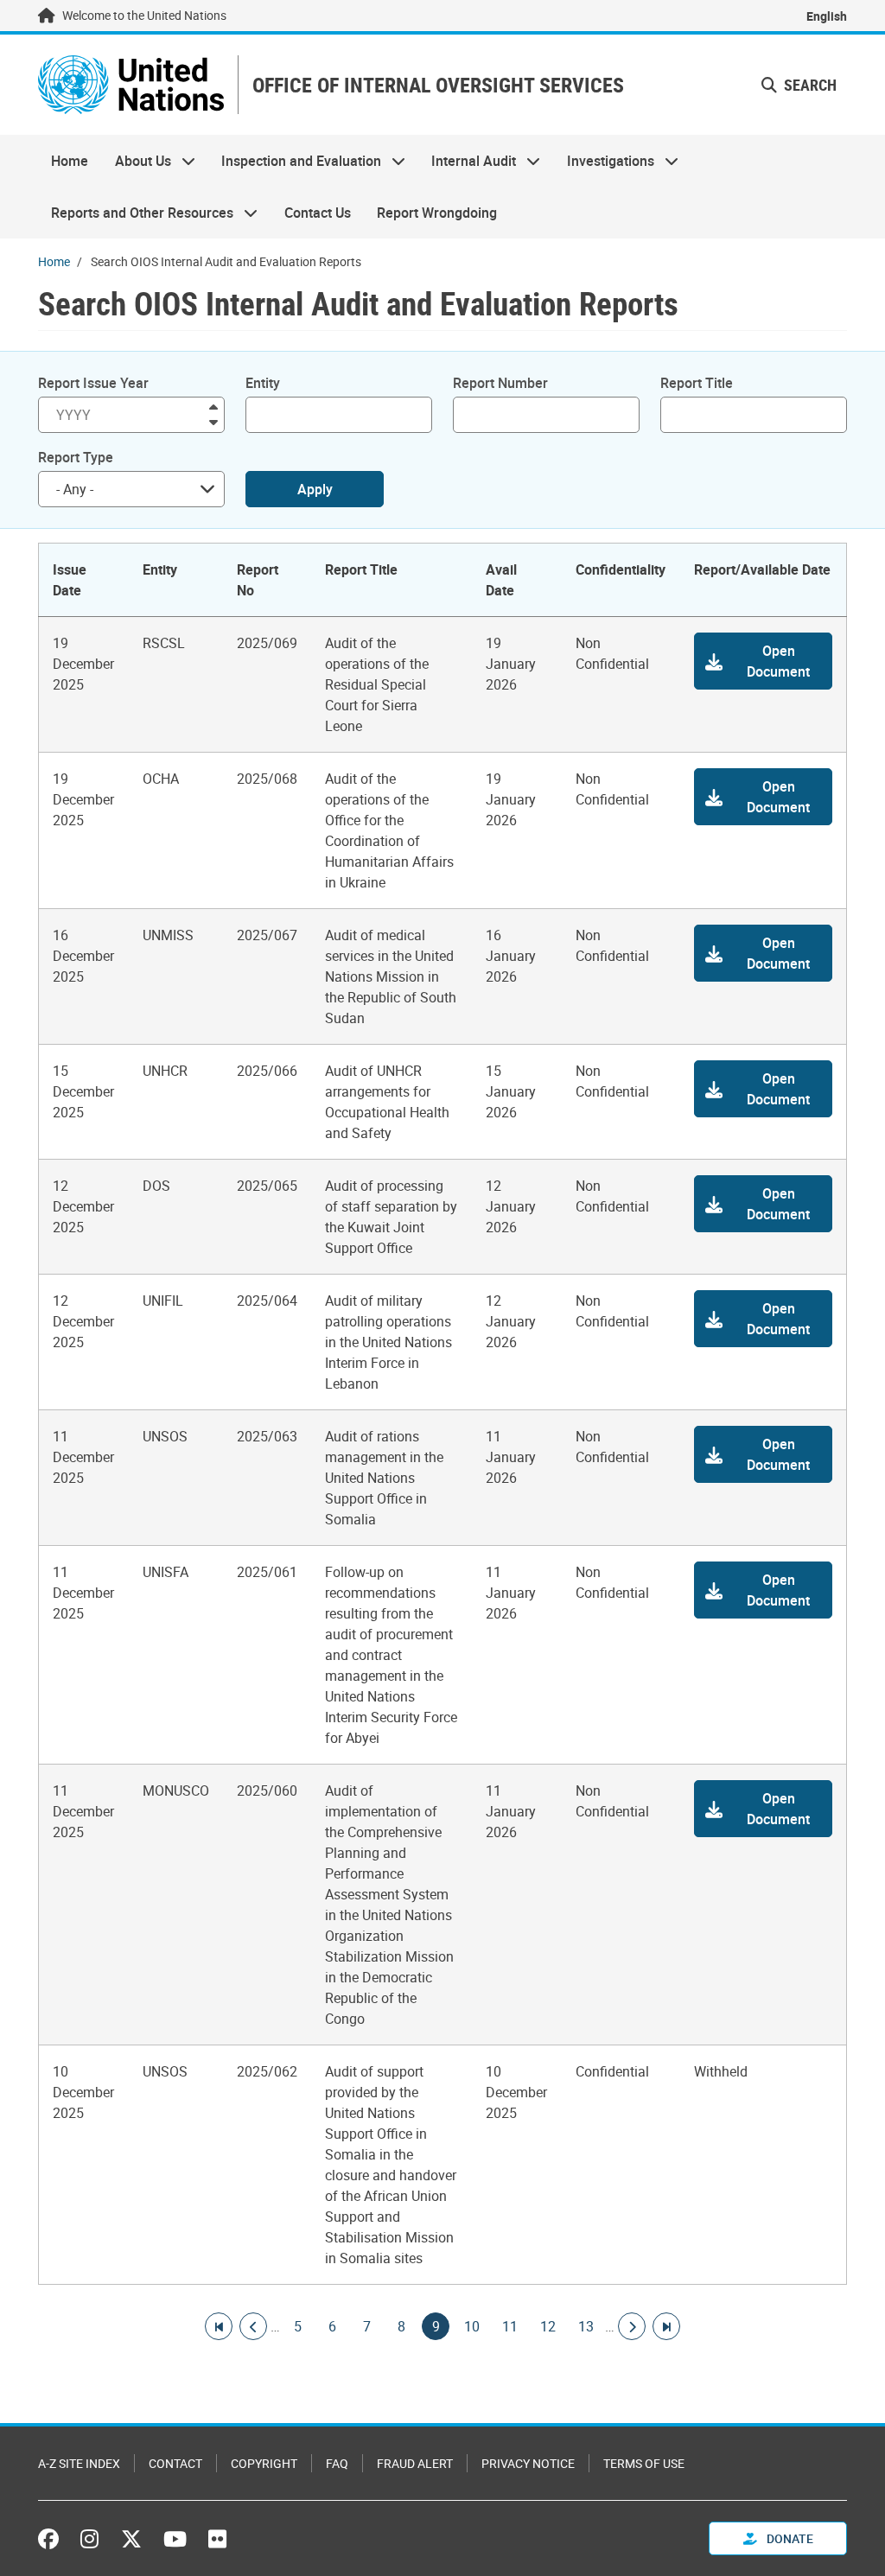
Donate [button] (789, 2538)
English (827, 16)
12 (548, 2326)
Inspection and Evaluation (295, 161)
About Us (136, 161)
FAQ (337, 2463)
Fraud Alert (415, 2463)
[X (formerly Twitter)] (131, 2539)
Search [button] (809, 85)
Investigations (604, 161)
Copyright (264, 2463)
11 (510, 2326)
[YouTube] (175, 2539)
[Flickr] (217, 2539)
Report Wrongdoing (437, 213)
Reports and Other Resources (136, 213)
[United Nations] (131, 85)
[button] (763, 661)
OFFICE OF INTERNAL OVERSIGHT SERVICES (438, 85)
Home (70, 161)
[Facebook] (53, 2539)
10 (472, 2326)
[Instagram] (89, 2539)
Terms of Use (644, 2463)
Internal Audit (467, 161)
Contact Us (318, 213)
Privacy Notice (528, 2463)
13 (586, 2326)
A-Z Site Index (79, 2463)
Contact (175, 2463)
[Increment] (213, 406)
